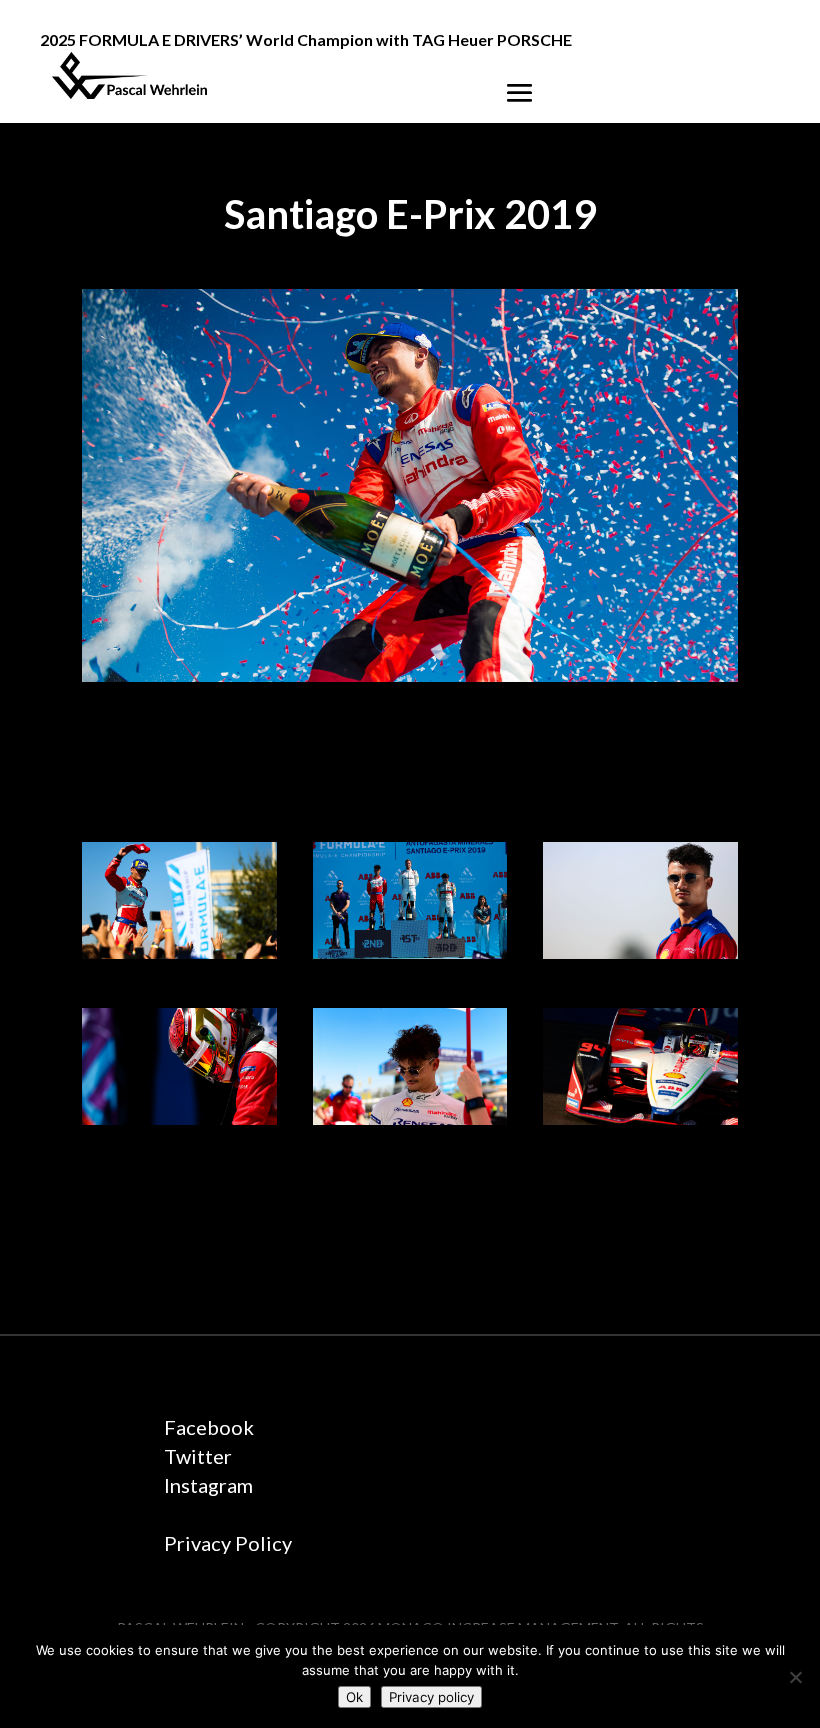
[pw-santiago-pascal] (640, 953)
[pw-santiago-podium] (410, 953)
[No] (795, 1677)
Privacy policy (431, 1697)
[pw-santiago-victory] (179, 953)
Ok (354, 1697)
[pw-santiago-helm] (179, 1119)
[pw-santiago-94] (640, 1119)
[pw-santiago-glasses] (410, 1119)
